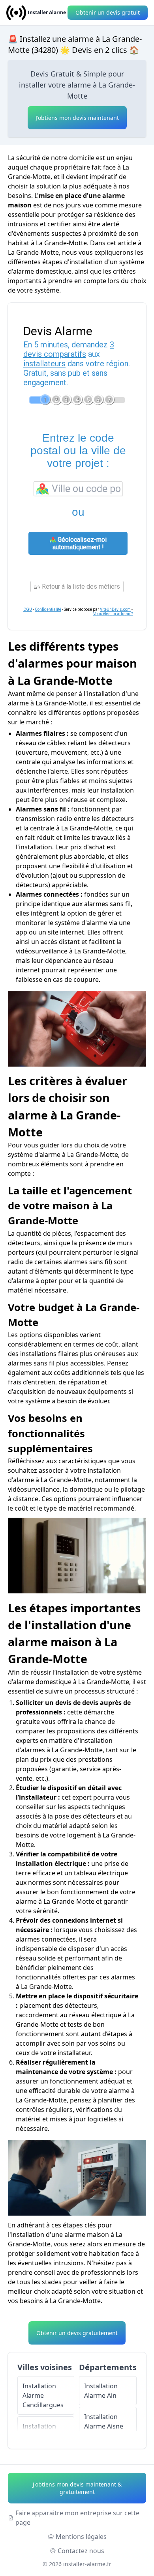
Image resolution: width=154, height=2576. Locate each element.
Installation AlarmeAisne (104, 2421)
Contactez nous (81, 2551)
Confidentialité (48, 609)
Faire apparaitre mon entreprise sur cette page (77, 2518)
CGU (28, 609)
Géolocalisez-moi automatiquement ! (80, 543)
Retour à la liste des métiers (80, 587)
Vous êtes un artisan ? (113, 614)
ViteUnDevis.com (115, 609)
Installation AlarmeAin (101, 2391)
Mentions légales (81, 2537)
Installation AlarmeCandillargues (43, 2395)
